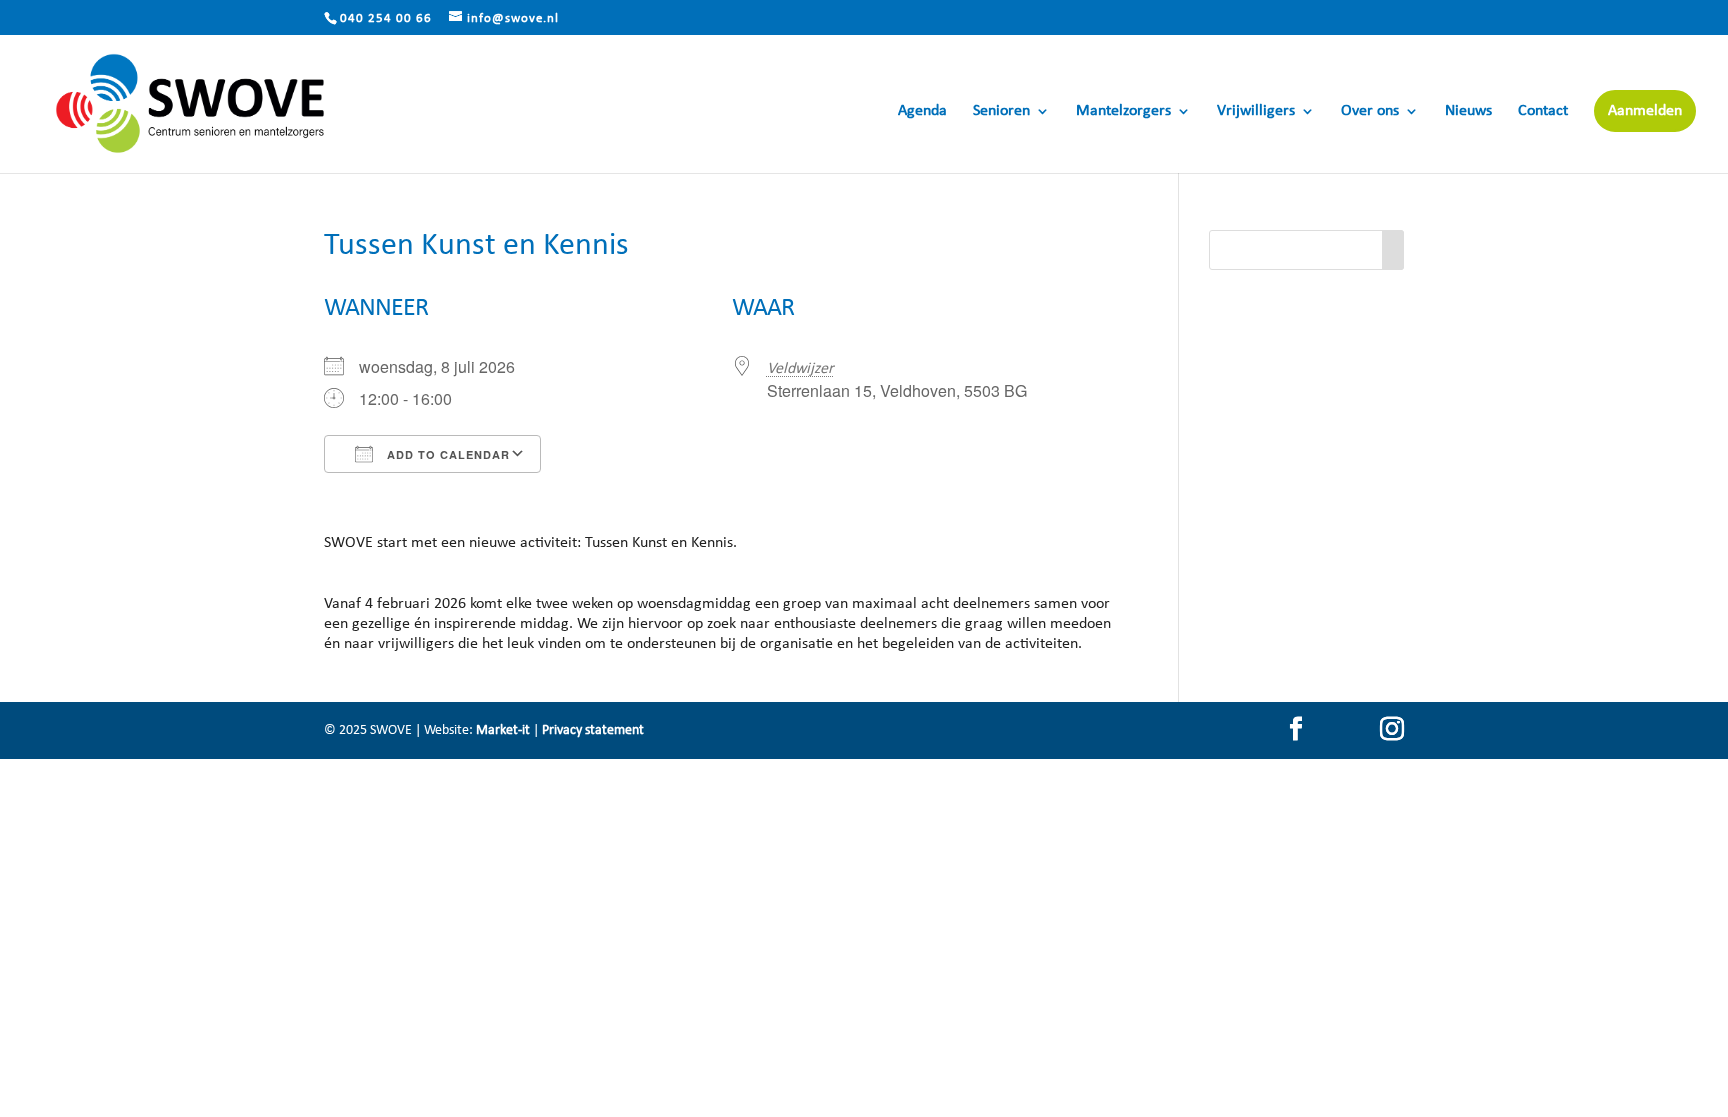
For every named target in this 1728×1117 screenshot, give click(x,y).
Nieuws (1468, 111)
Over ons (1370, 111)
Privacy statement (593, 730)
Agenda (922, 111)
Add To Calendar (446, 454)
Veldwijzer (800, 369)
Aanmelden (1645, 111)
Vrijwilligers (1256, 111)
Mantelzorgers (1123, 111)
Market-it (503, 730)
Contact (1543, 111)
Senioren (1001, 111)
